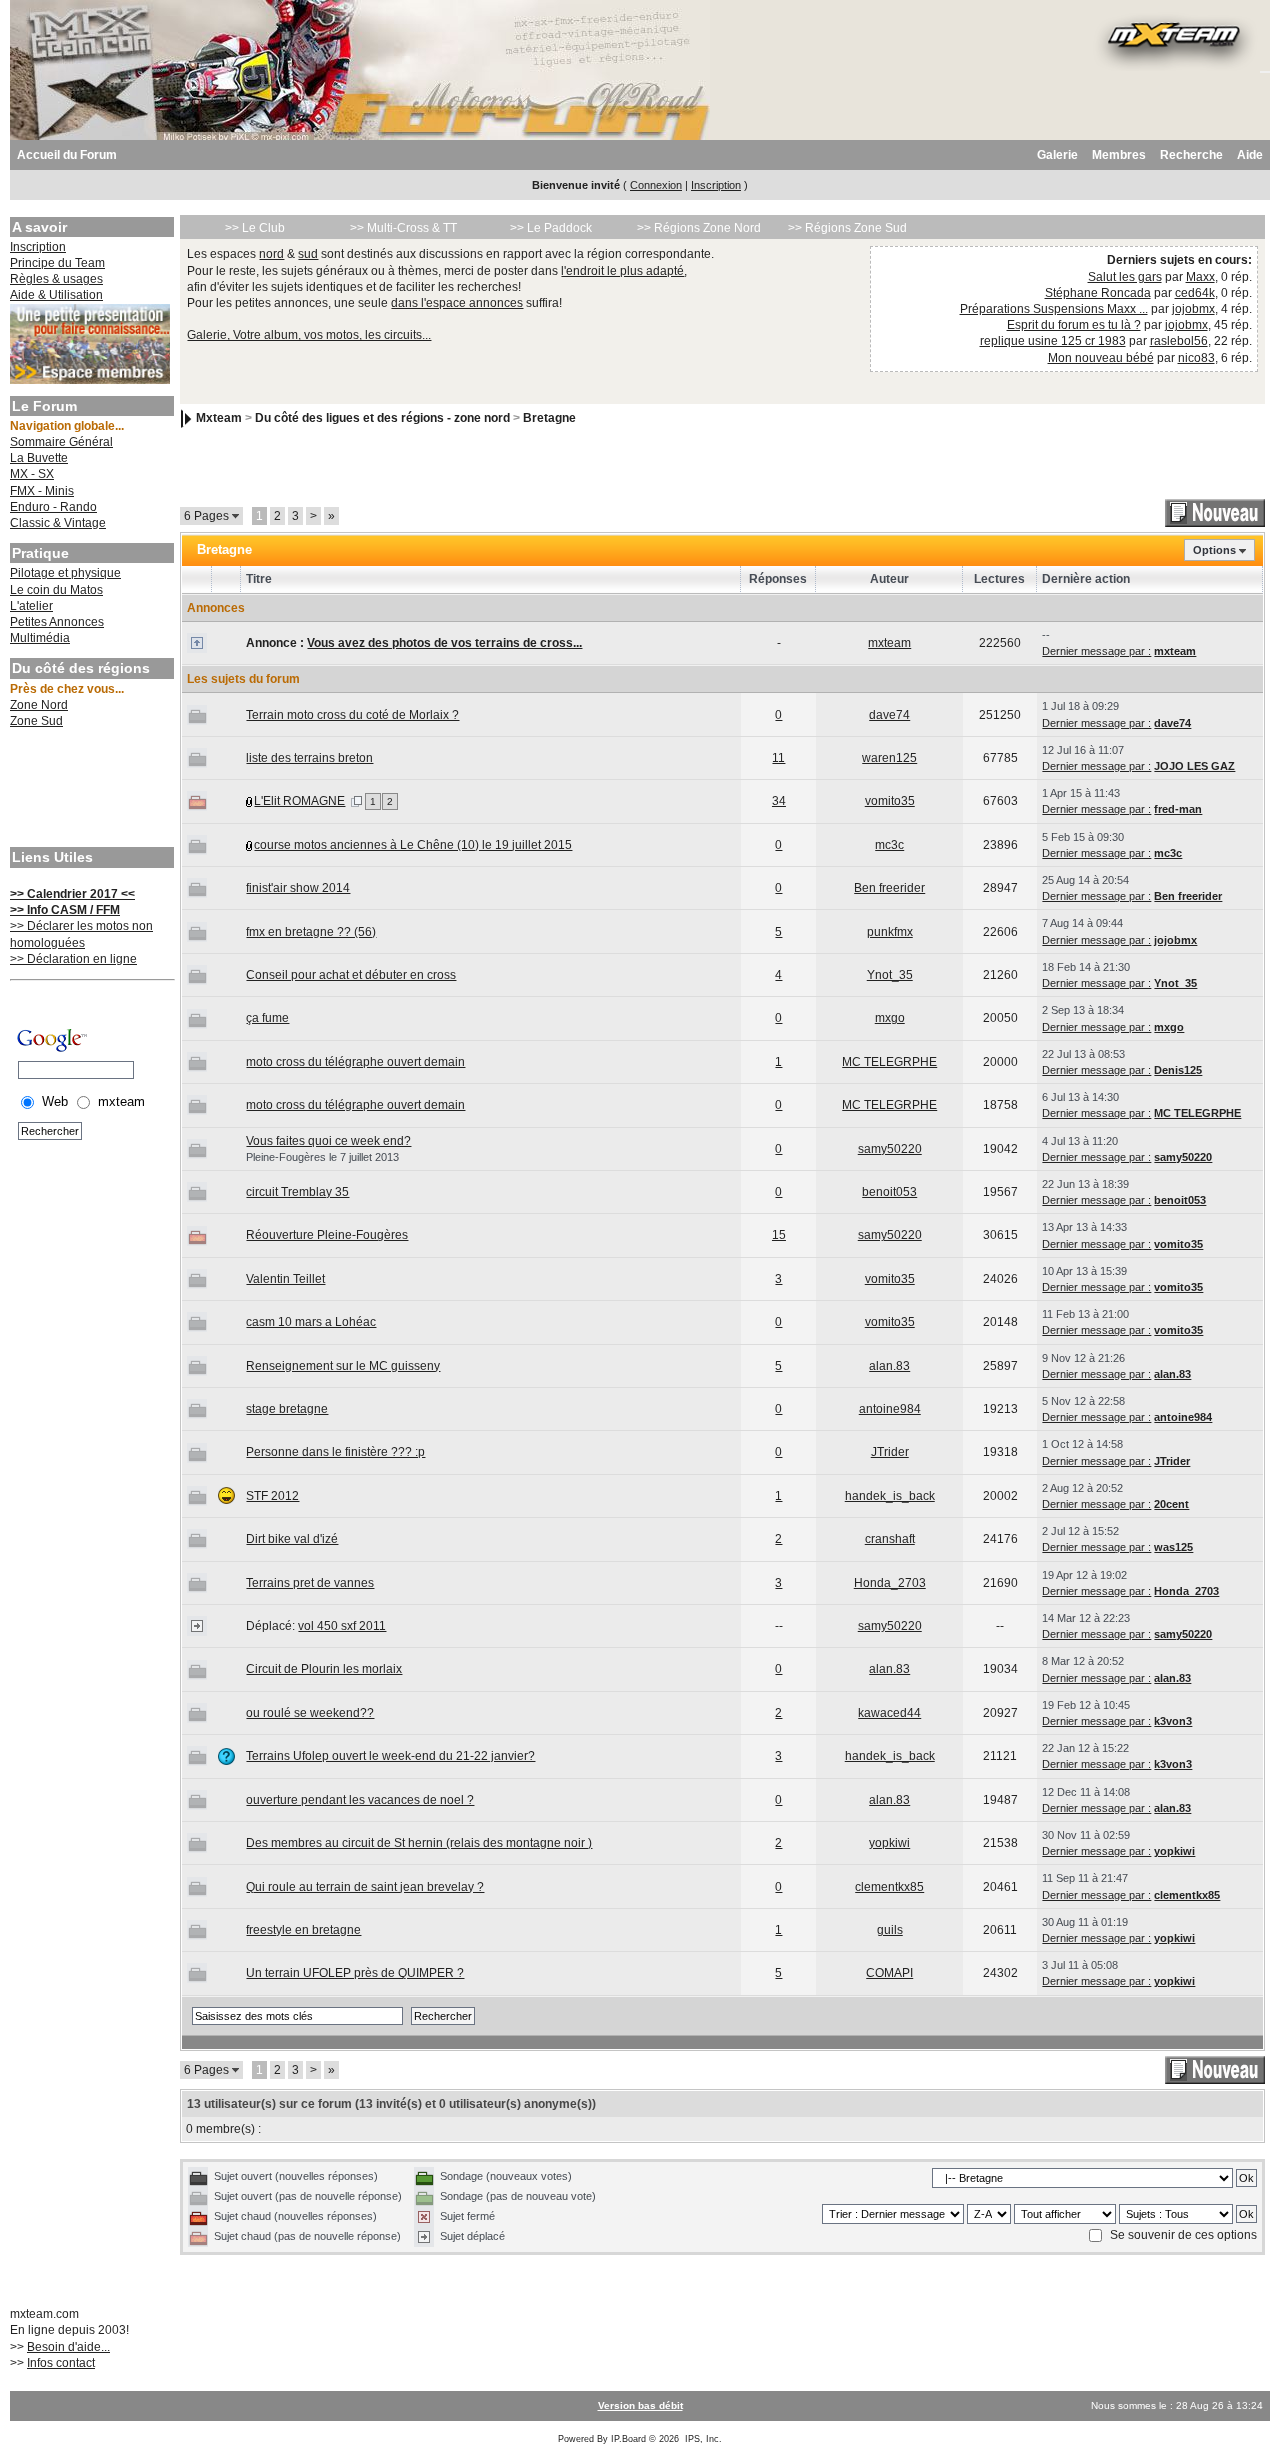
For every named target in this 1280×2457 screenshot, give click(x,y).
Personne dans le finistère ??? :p (335, 1452)
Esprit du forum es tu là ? (1074, 325)
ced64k (1195, 293)
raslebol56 (1179, 341)
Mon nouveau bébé (1101, 358)
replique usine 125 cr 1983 (1053, 341)
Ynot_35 (890, 975)
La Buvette (39, 458)
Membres (1119, 155)
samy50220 (890, 1149)
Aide (1250, 155)
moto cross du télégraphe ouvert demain (355, 1062)
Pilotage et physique (65, 573)
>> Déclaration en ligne (73, 959)
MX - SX (32, 474)
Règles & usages (56, 279)
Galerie (1057, 155)
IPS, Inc (702, 2439)
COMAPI (889, 1973)
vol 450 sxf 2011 (342, 1626)
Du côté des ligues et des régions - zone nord (382, 418)
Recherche (1191, 155)
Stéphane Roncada (1098, 293)
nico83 (1196, 358)
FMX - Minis (42, 491)
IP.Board (628, 2439)
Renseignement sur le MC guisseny (343, 1366)
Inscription (716, 185)
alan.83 (889, 1366)
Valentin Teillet (285, 1279)
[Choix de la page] (356, 801)
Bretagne (549, 418)
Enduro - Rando (53, 507)
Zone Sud (36, 721)
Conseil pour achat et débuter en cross (351, 975)
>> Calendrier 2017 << (72, 894)
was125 (1173, 1547)
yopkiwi (889, 1843)
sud (308, 254)
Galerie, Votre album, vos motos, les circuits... (309, 335)
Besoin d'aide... (68, 2347)
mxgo (890, 1018)
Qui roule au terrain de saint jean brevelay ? (365, 1887)
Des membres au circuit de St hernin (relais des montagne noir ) (419, 1843)
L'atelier (31, 606)
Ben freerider (889, 888)
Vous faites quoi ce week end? (328, 1141)
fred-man (1178, 809)
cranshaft (890, 1539)
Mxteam (219, 418)
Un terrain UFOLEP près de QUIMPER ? (355, 1973)
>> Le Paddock (551, 228)
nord (271, 254)
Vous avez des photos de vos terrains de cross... (444, 643)
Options (1214, 550)
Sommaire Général (61, 442)
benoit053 (889, 1192)
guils (890, 1930)
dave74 (889, 715)
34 (779, 801)
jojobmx (1193, 309)
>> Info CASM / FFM (65, 910)
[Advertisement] (90, 790)
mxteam (889, 643)
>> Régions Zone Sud (847, 228)
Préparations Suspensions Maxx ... (1054, 309)
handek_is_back (890, 1496)
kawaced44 (889, 1713)
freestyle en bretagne (303, 1930)
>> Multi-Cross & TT (403, 228)
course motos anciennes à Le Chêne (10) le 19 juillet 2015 (413, 845)
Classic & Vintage (58, 523)
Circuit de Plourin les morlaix (324, 1669)
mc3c (889, 845)
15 (779, 1235)
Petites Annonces (57, 622)
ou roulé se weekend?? (310, 1713)
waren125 (889, 758)
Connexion (656, 185)
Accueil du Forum (67, 155)
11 (778, 758)
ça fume (267, 1018)
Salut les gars (1125, 277)
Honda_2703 (890, 1583)
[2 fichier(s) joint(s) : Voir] (250, 801)
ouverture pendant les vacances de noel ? (360, 1800)
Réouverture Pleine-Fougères (327, 1235)
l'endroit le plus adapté (622, 271)
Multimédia (40, 638)
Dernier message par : (1096, 651)
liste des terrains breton (309, 758)
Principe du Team (57, 263)
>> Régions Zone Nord (699, 228)
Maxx (1200, 277)
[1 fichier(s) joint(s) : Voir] (250, 845)
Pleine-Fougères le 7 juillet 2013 (322, 1157)
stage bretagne (287, 1409)
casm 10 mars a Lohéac (311, 1322)
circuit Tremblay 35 (297, 1192)
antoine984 (890, 1409)
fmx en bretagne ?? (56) (311, 932)
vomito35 (890, 801)
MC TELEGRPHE (889, 1062)
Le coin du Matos (56, 590)
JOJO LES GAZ (1194, 766)
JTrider (890, 1452)
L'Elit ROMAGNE (299, 801)
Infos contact (61, 2363)
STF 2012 (272, 1496)
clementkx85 (889, 1887)
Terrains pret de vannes (310, 1583)
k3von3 (1173, 1721)
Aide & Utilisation (56, 295)
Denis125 (1178, 1070)
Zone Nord (39, 705)
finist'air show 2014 (298, 888)
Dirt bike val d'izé (292, 1539)
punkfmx (890, 932)
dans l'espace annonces (457, 303)
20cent (1171, 1504)
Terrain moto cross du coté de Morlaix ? (352, 715)
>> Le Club (255, 228)
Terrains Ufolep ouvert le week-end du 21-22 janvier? (390, 1756)
